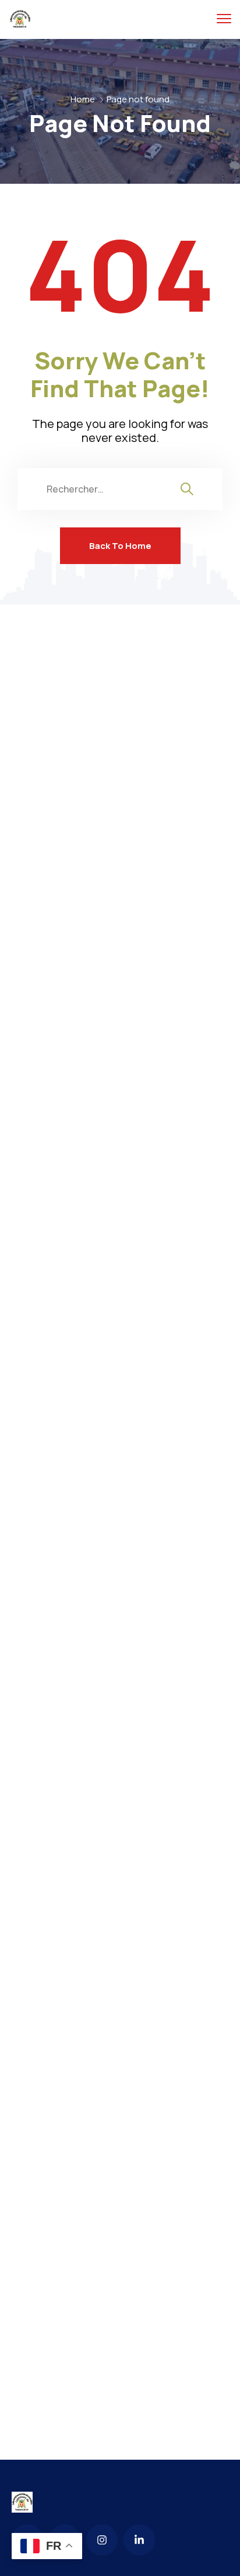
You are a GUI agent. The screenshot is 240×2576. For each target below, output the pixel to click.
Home (83, 99)
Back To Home (120, 546)
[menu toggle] (224, 19)
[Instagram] (102, 2540)
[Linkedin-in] (139, 2540)
